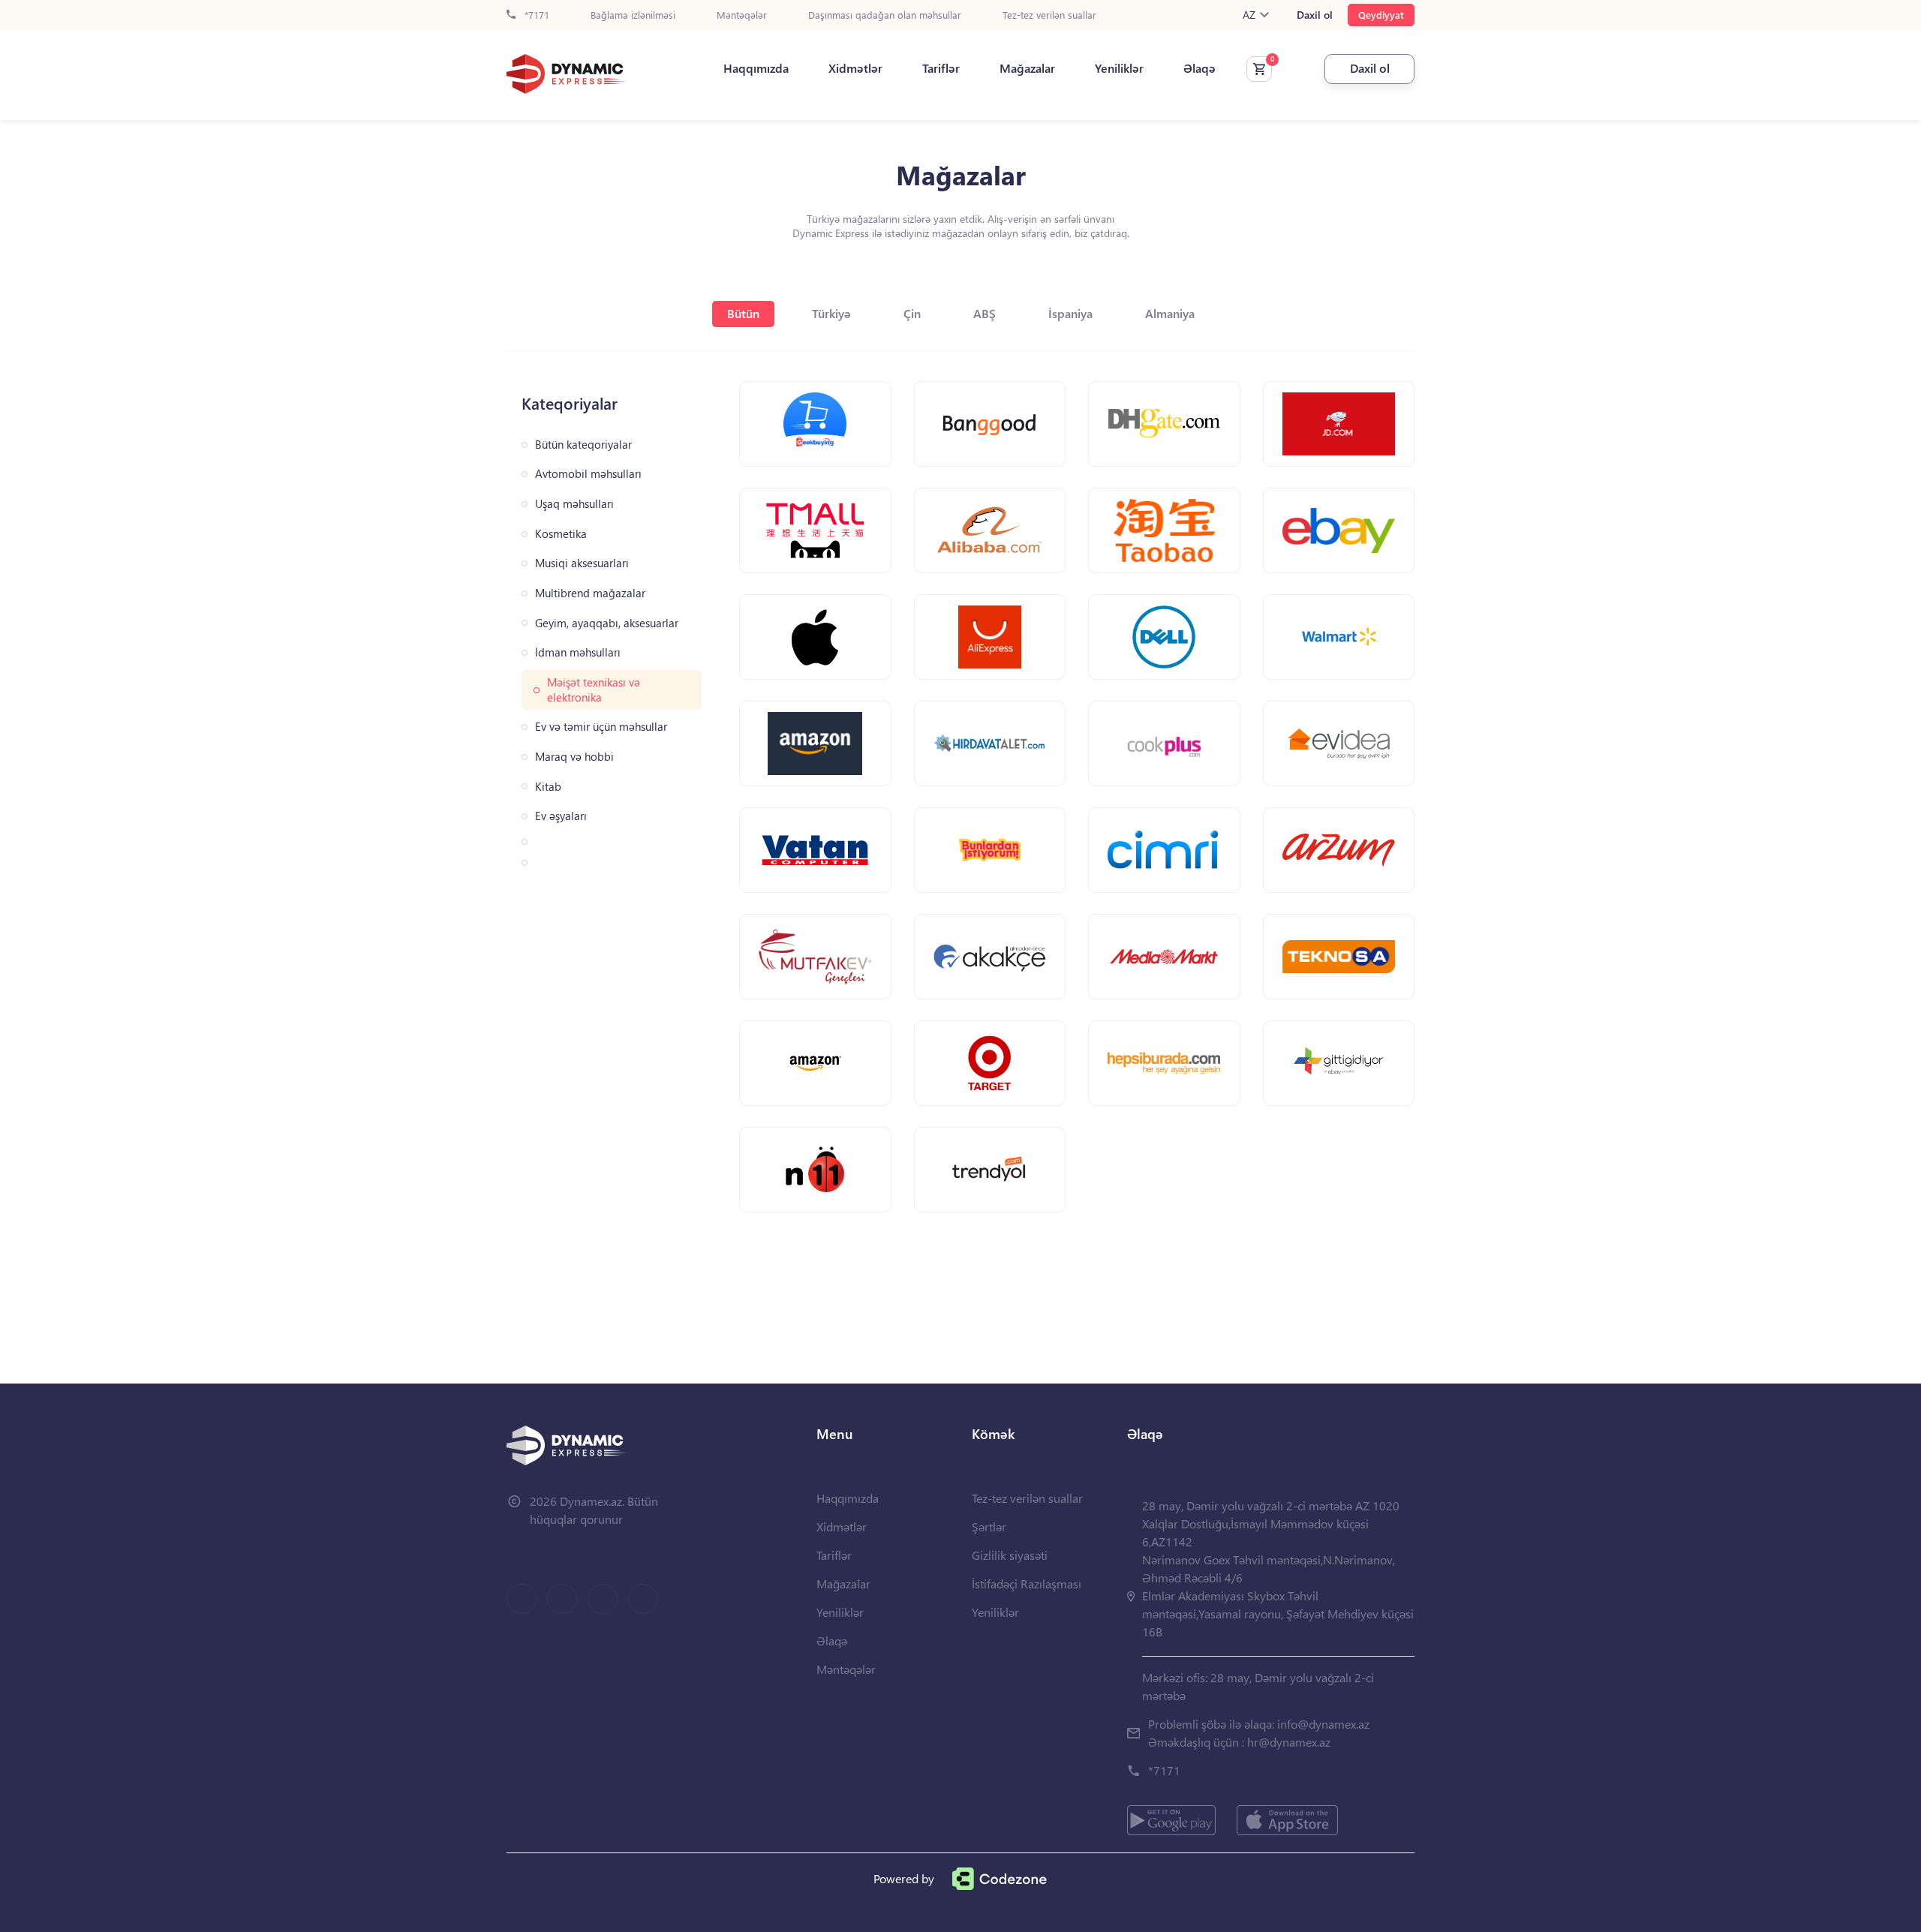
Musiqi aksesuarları (582, 563)
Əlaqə (1199, 68)
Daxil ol (1315, 15)
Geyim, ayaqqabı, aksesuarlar (607, 623)
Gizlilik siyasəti (1010, 1555)
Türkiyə (831, 313)
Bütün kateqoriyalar (583, 445)
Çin (912, 313)
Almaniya (1170, 313)
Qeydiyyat (1381, 15)
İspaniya (1070, 313)
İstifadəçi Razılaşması (1027, 1583)
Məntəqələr (742, 15)
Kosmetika (561, 534)
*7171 (535, 15)
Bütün (743, 313)
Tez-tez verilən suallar (1049, 15)
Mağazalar (1027, 68)
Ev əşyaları (561, 816)
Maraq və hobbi (574, 757)
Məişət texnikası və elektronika (594, 690)
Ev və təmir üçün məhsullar (601, 727)
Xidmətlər (855, 68)
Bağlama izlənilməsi (633, 15)
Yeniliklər (1119, 68)
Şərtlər (989, 1526)
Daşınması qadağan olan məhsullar (885, 15)
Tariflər (941, 68)
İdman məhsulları (578, 652)
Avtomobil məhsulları (588, 474)
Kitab (548, 787)
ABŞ (985, 313)
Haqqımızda (756, 68)
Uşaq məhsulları (574, 504)
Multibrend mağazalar (590, 593)
